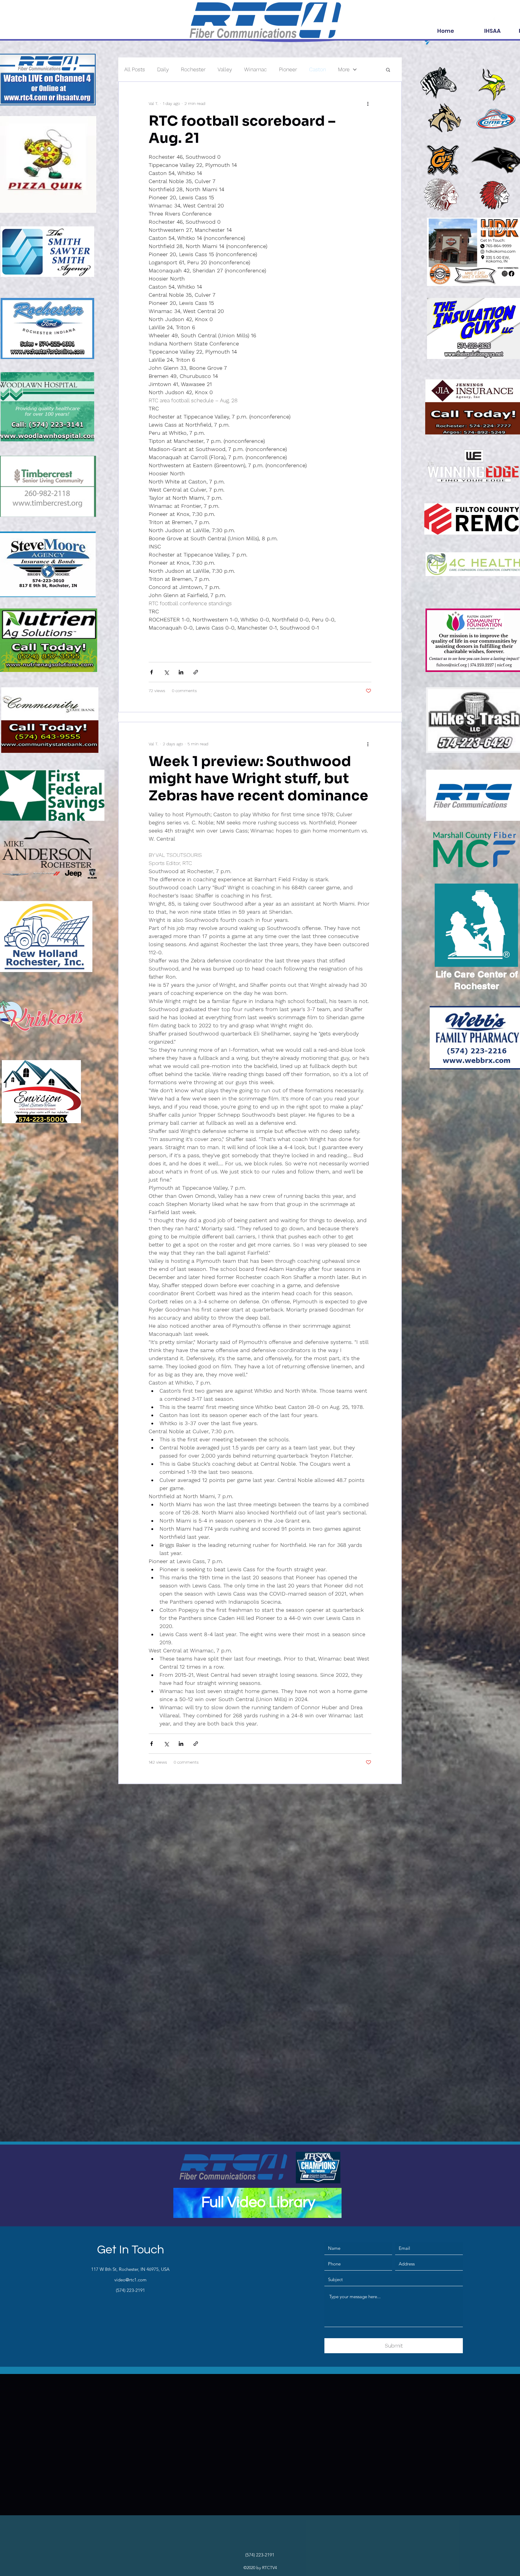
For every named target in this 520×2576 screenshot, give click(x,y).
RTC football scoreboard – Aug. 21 (242, 129)
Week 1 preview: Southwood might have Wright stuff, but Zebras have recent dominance (258, 778)
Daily (163, 69)
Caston (317, 69)
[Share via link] (196, 672)
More (344, 69)
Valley (225, 69)
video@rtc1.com (130, 2280)
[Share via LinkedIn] (181, 672)
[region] (257, 2203)
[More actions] (368, 103)
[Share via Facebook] (152, 672)
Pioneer (288, 69)
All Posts (135, 69)
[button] (388, 70)
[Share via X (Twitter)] (166, 672)
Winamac (255, 69)
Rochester (193, 69)
